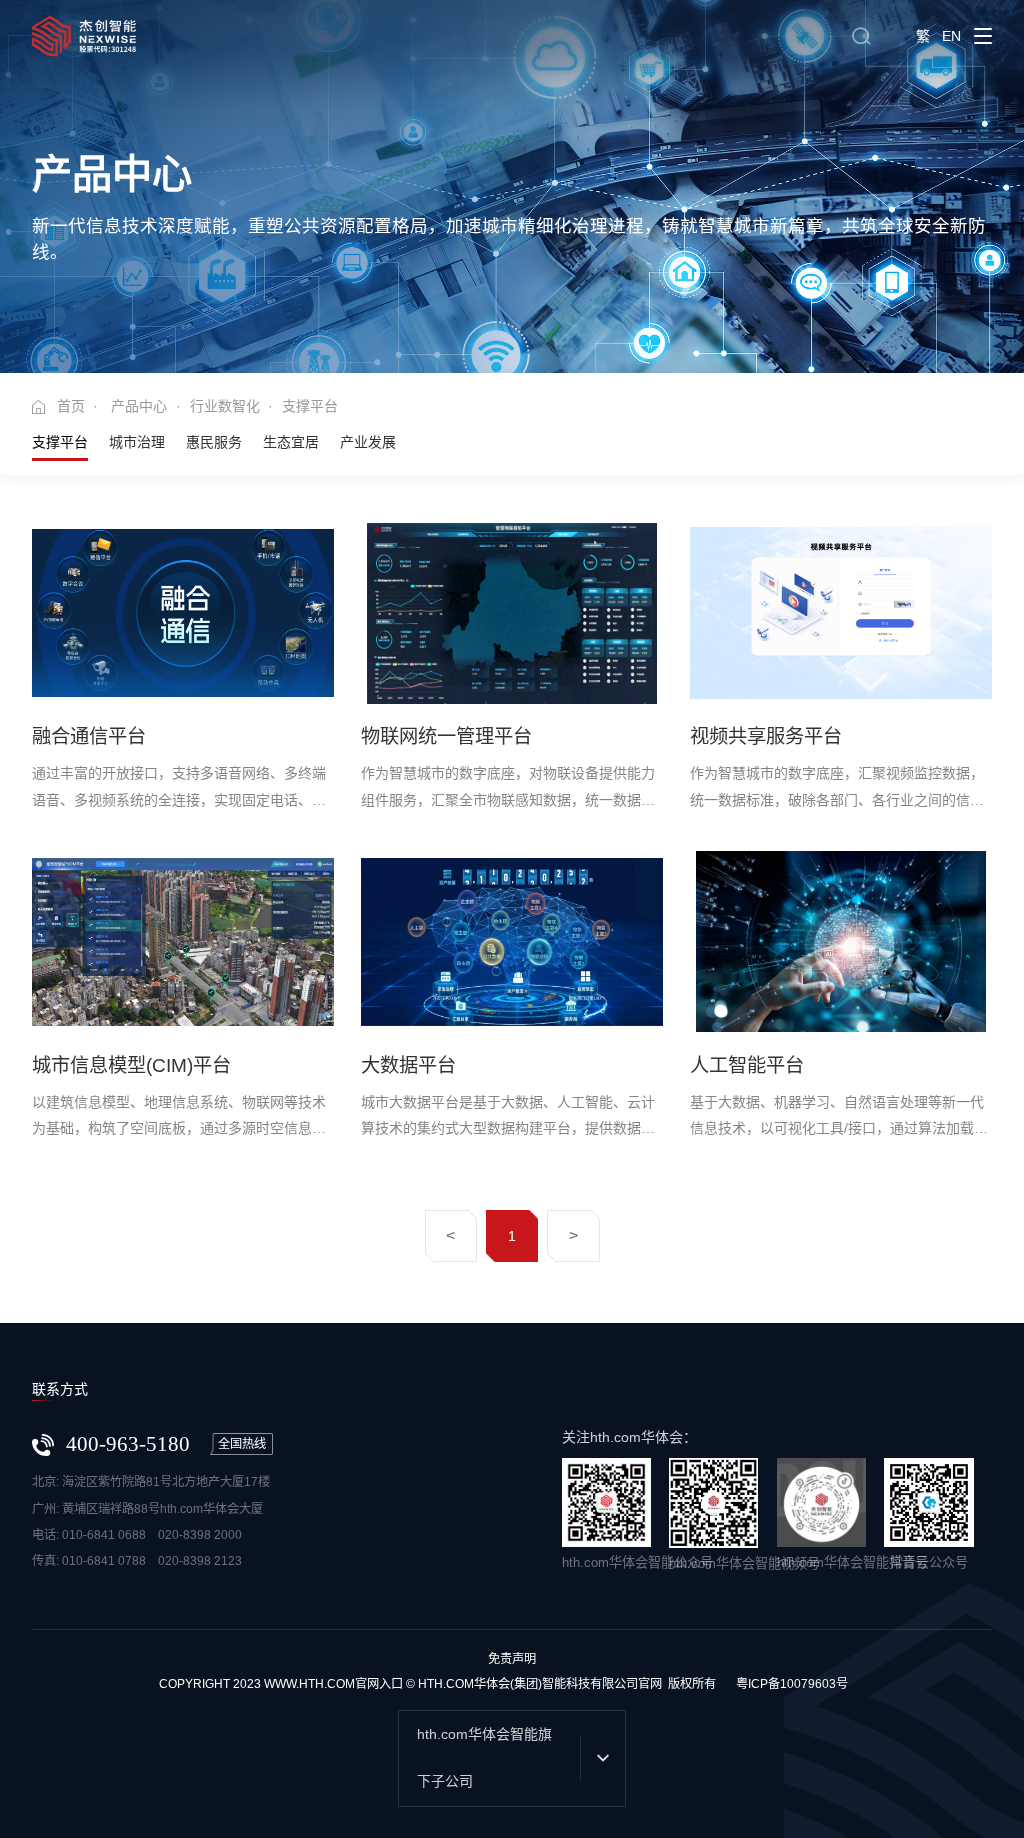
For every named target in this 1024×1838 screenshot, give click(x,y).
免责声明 (512, 1659)
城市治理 (137, 442)
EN (951, 36)
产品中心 (139, 406)
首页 (71, 406)
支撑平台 (60, 442)
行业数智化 (225, 406)
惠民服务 (214, 442)
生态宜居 (291, 442)
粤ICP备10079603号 (792, 1684)
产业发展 (368, 442)
